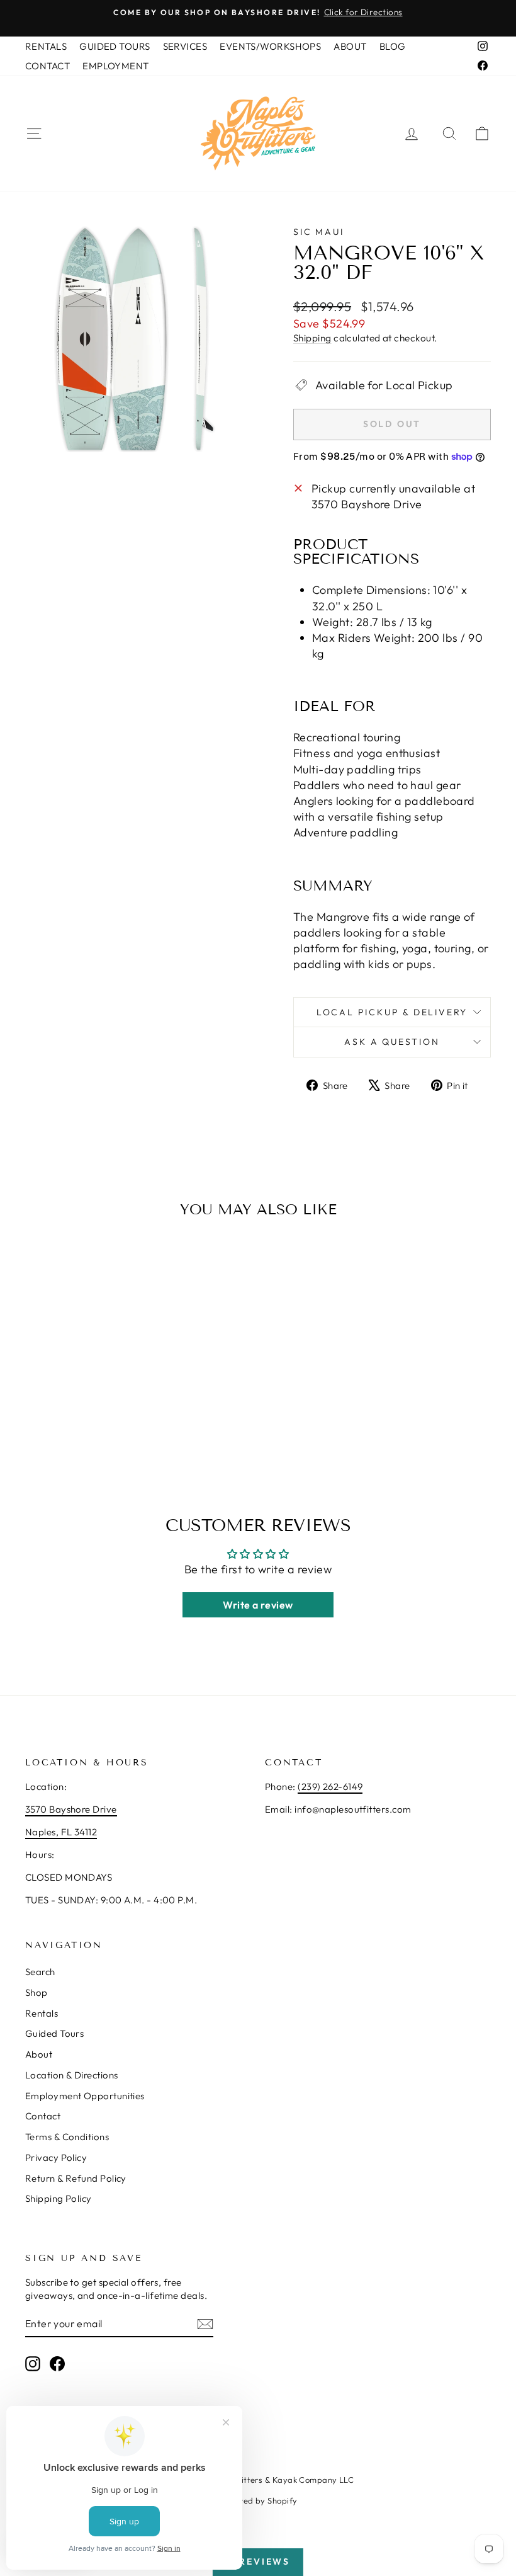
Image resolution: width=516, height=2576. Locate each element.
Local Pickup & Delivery (392, 1012)
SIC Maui (318, 232)
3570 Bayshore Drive (71, 1809)
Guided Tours (54, 2033)
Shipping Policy (59, 2198)
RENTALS (46, 46)
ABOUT (350, 46)
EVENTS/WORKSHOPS (270, 46)
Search (40, 1972)
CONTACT (48, 66)
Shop (36, 1992)
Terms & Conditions (67, 2137)
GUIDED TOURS (115, 46)
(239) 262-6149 (330, 1787)
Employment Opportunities (85, 2096)
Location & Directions (71, 2075)
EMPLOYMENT (116, 66)
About (39, 2054)
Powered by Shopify (258, 2500)
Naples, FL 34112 (61, 1832)
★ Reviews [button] (258, 2562)
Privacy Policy (56, 2157)
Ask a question (392, 1042)
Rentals (42, 2013)
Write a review (258, 1605)
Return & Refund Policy (76, 2178)
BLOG (393, 46)
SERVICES (185, 46)
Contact (43, 2116)
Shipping (312, 338)
